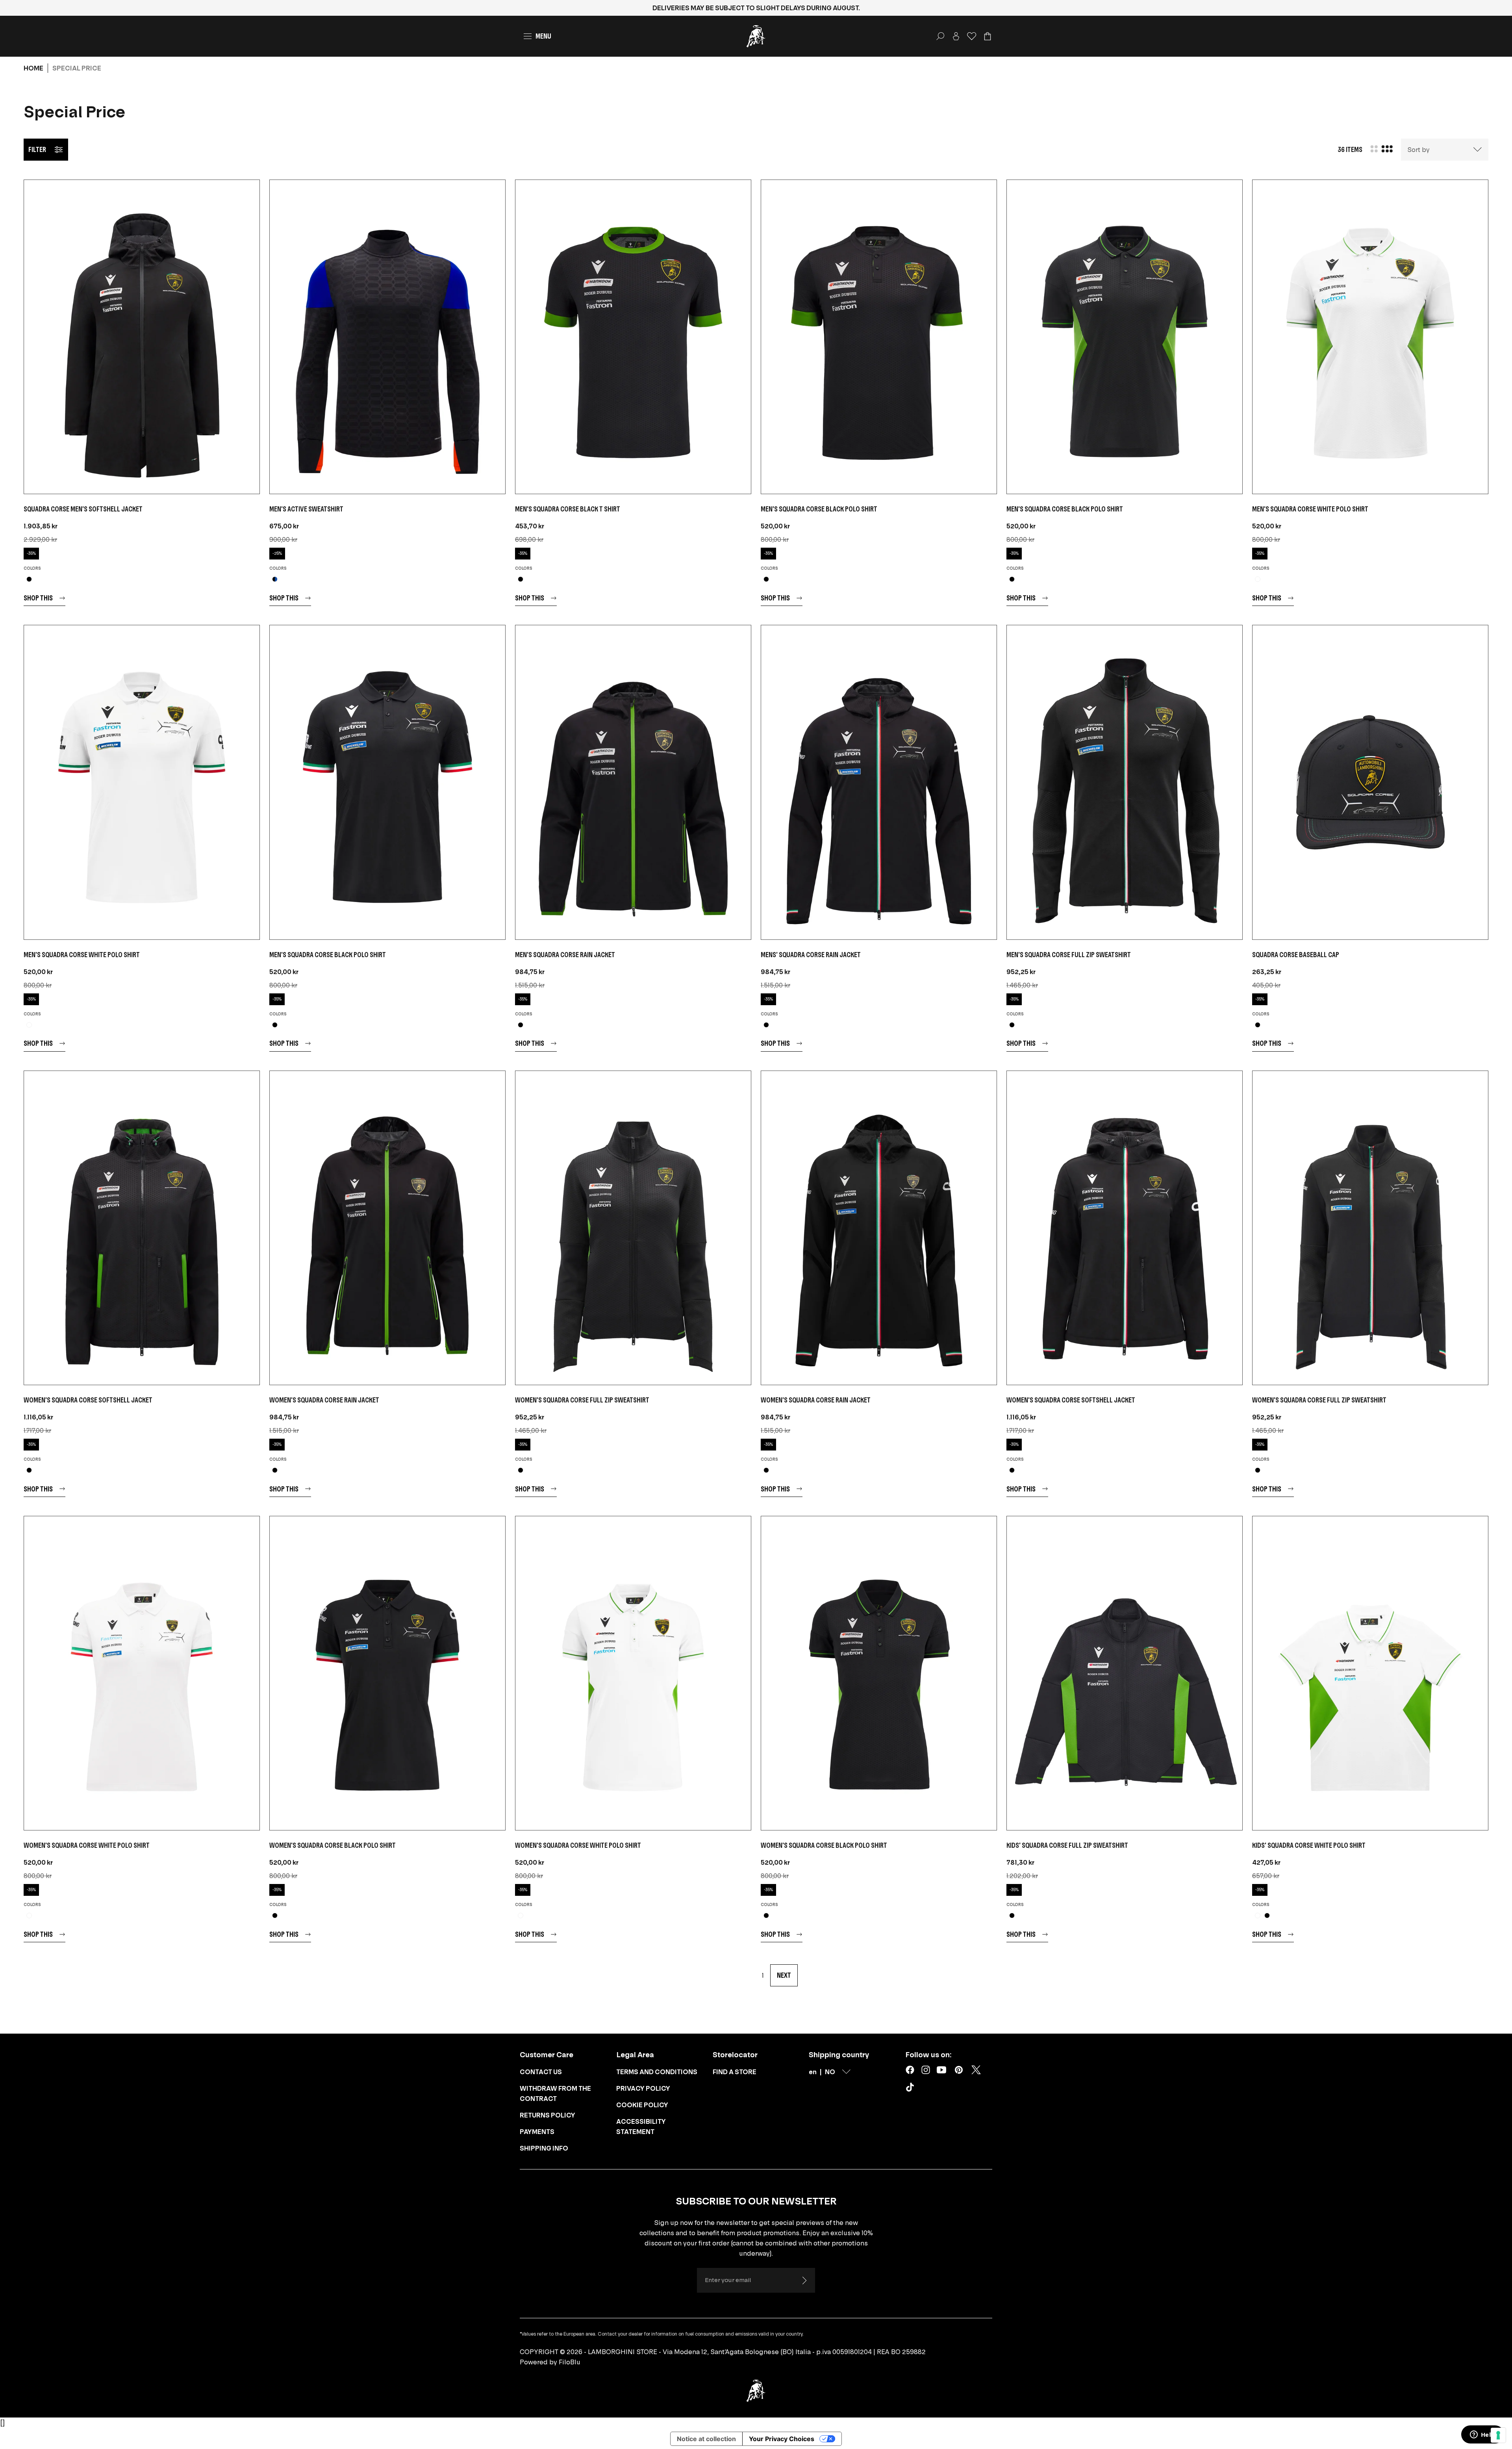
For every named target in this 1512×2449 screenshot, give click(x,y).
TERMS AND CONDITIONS (657, 2072)
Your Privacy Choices (782, 2439)
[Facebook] (910, 2070)
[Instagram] (926, 2070)
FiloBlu (570, 2362)
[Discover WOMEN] (142, 1228)
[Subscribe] (804, 2280)
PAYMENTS (537, 2132)
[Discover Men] (387, 337)
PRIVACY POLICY (643, 2088)
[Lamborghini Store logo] (756, 36)
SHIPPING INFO (544, 2148)
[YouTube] (941, 2070)
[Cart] (988, 36)
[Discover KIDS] (1125, 1673)
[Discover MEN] (633, 337)
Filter (37, 149)
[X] (976, 2070)
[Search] (940, 36)
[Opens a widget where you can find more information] (1482, 2435)
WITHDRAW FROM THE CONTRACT (555, 2093)
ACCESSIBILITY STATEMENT (641, 2127)
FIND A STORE (735, 2072)
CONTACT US (541, 2072)
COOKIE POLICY (642, 2105)
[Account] (956, 36)
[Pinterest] (959, 2070)
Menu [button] (543, 36)
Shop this (38, 598)
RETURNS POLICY (548, 2115)
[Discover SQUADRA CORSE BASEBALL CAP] (1370, 782)
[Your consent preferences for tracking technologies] (1498, 2435)
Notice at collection (706, 2439)
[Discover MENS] (879, 782)
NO (830, 2072)
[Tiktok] (912, 2089)
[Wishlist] (972, 36)
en (813, 2072)
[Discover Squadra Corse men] (142, 337)
